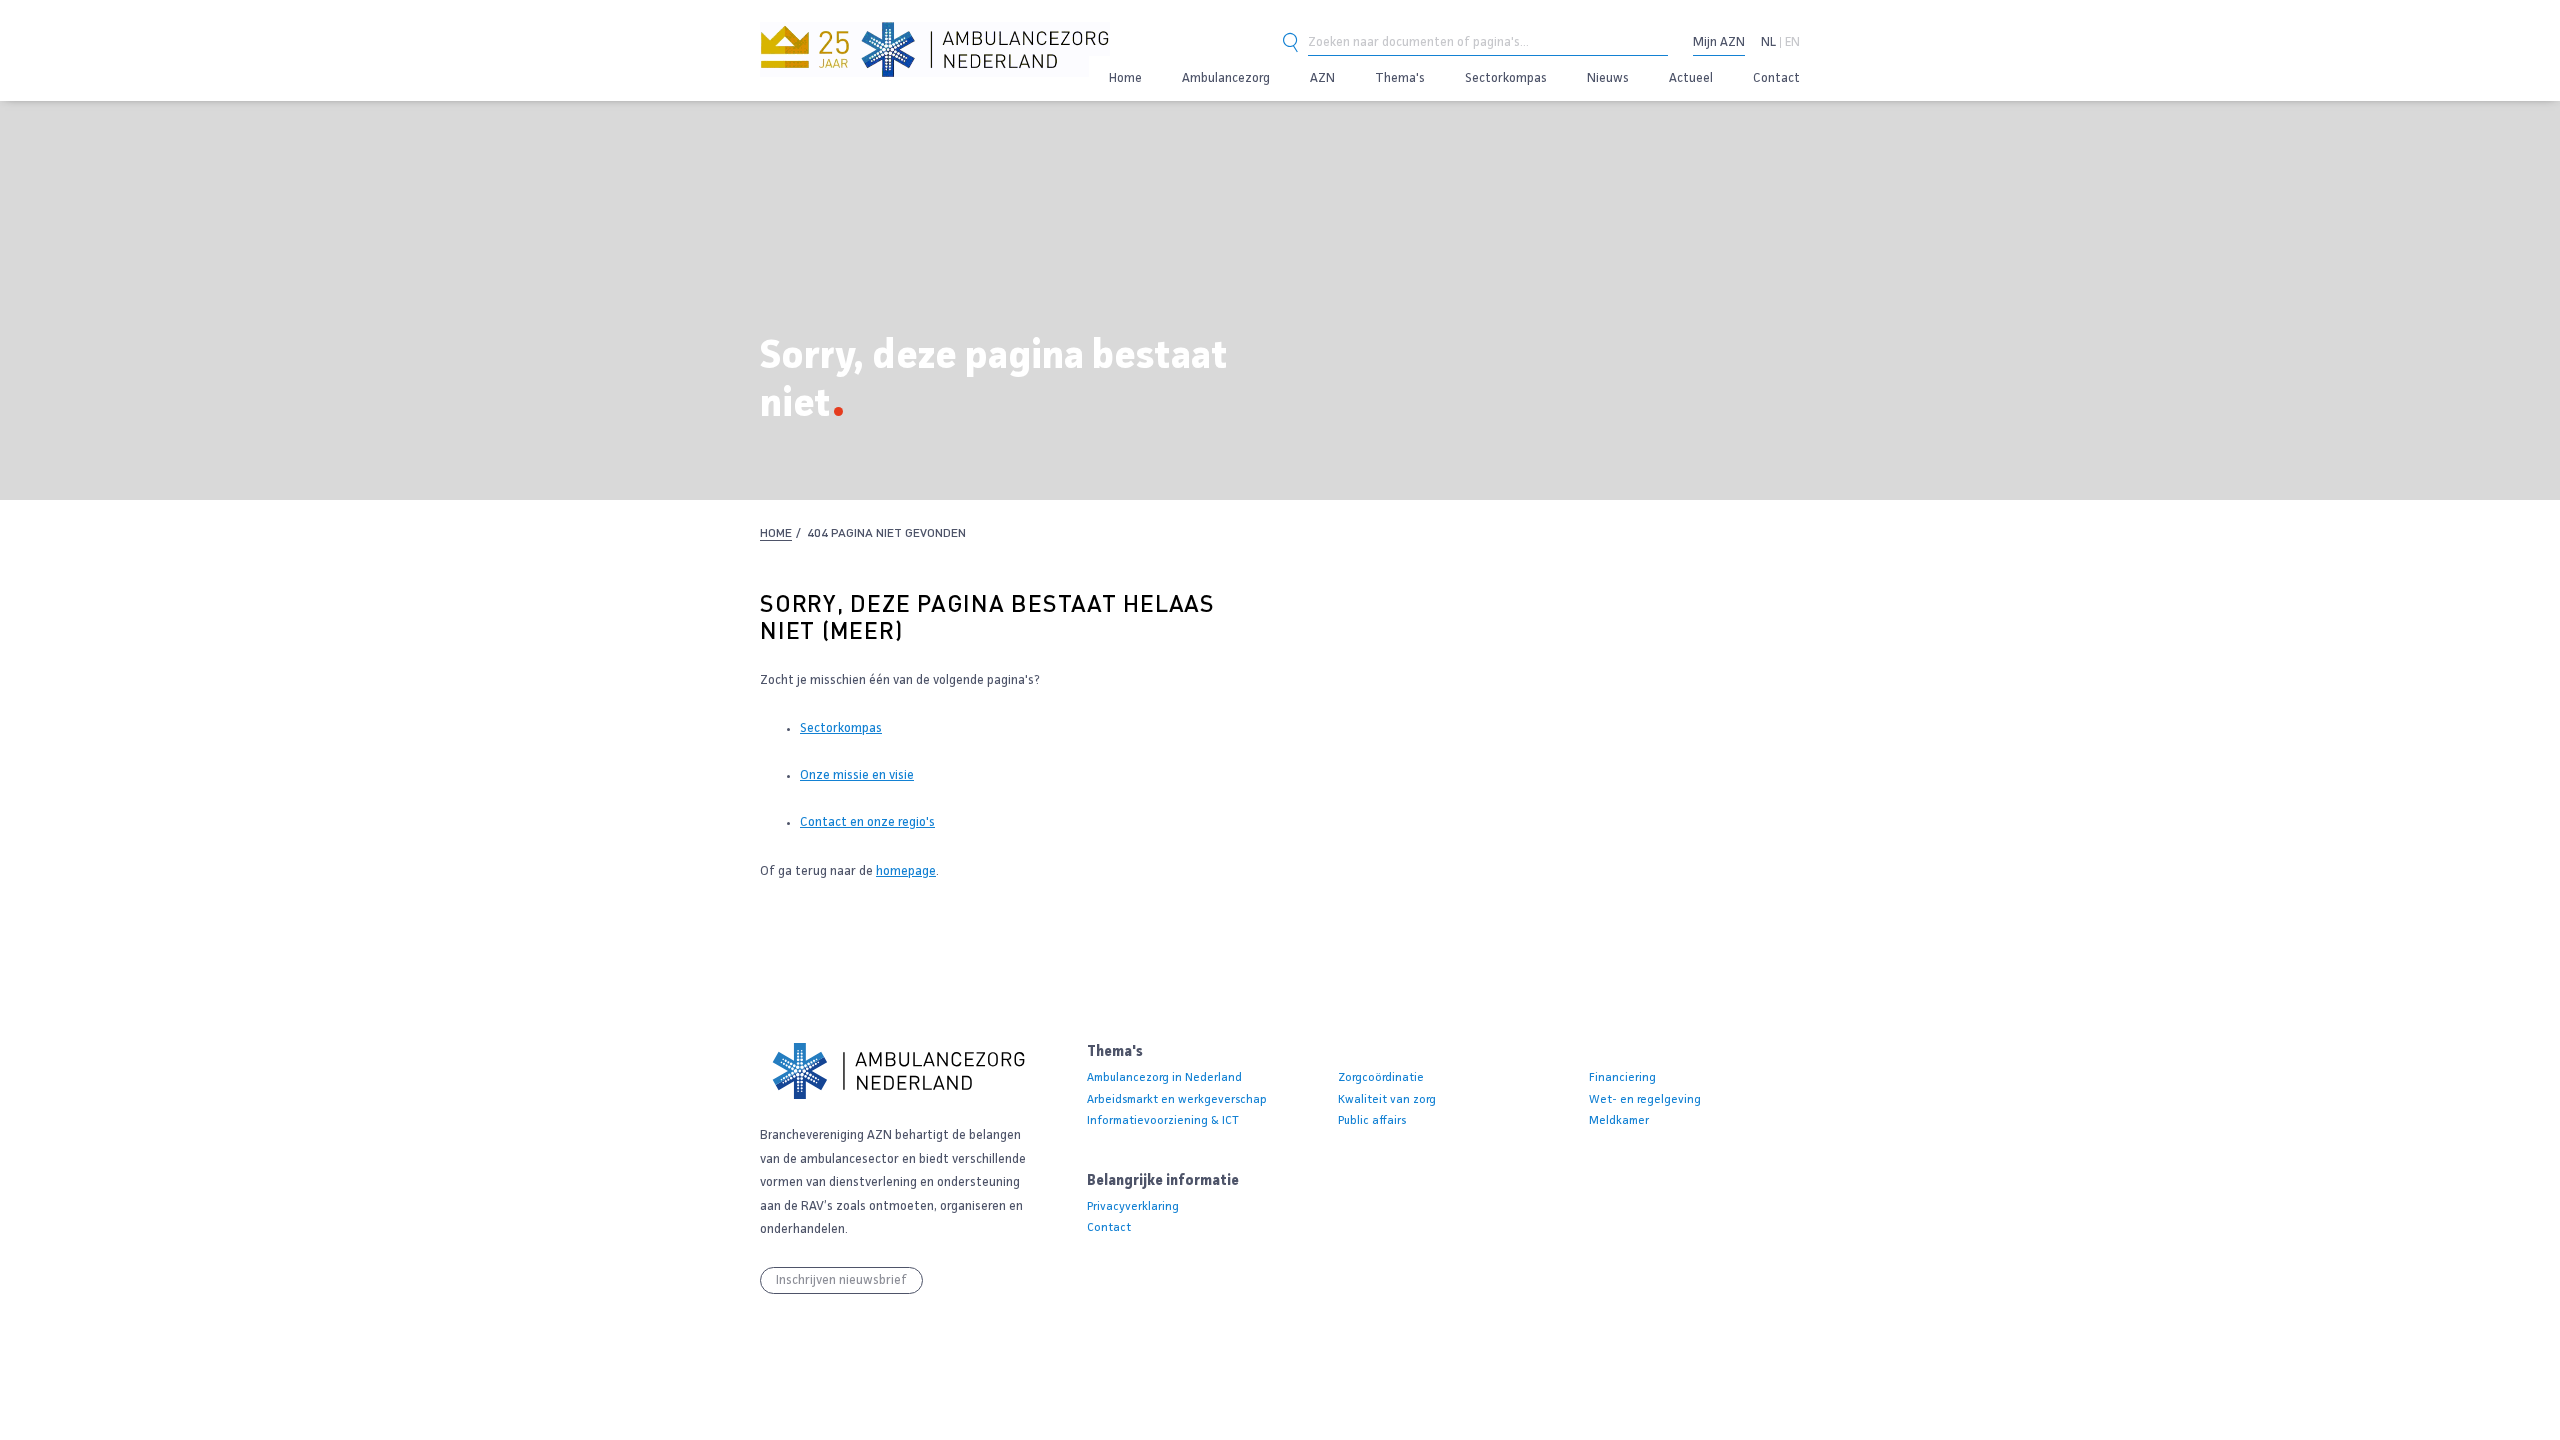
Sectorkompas (841, 728)
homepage (906, 871)
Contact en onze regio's (867, 822)
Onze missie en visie (857, 775)
